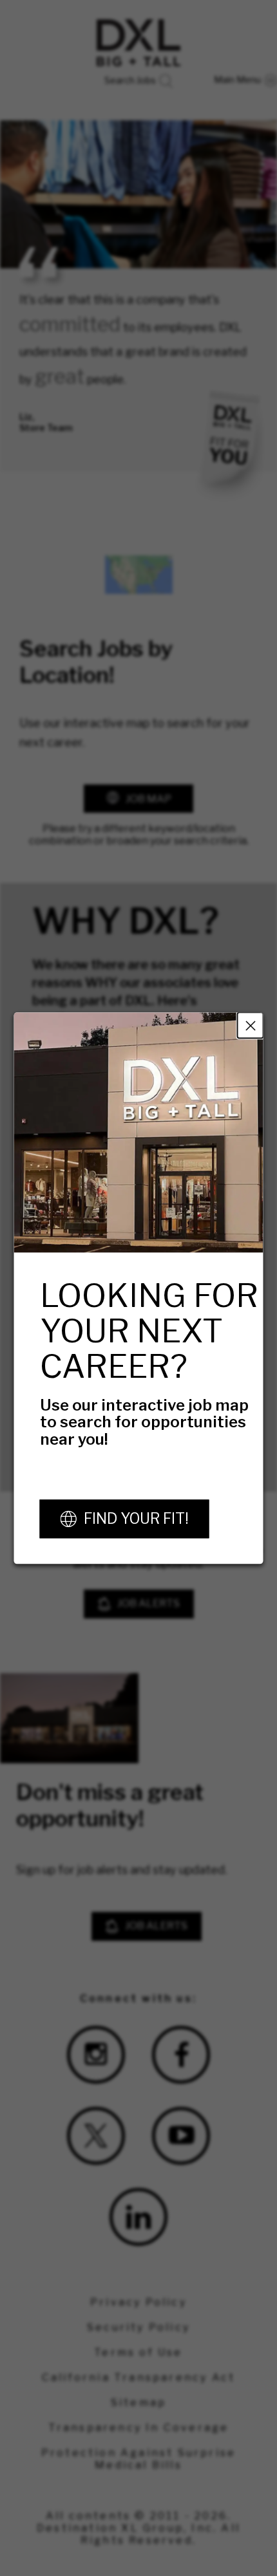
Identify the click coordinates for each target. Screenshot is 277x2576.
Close (251, 1025)
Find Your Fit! (136, 1519)
